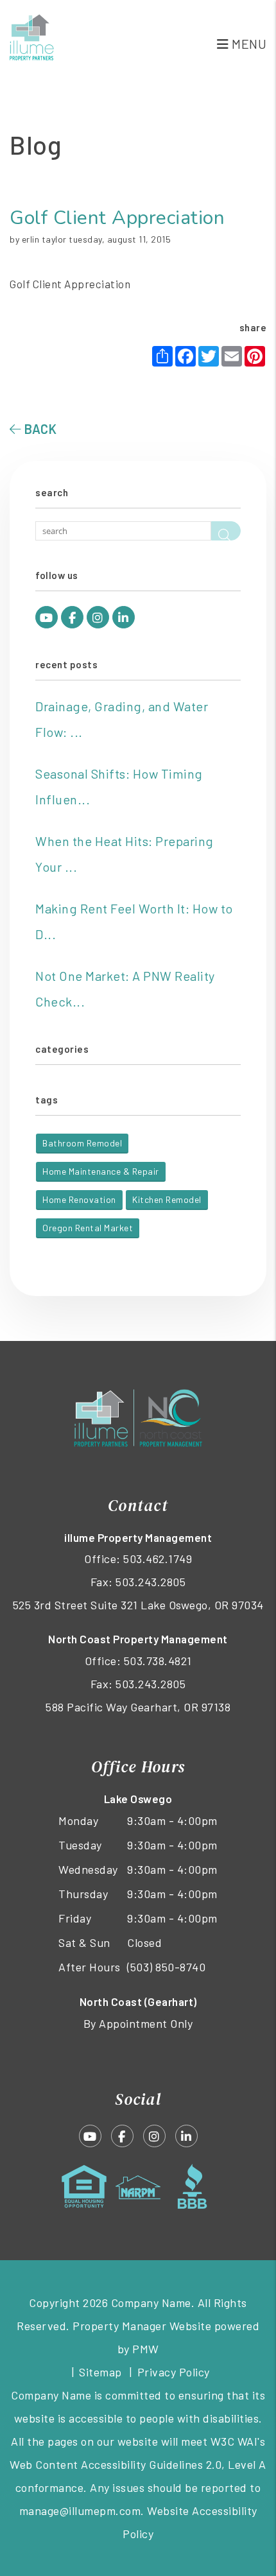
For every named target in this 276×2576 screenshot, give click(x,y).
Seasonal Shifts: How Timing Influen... (119, 786)
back (39, 429)
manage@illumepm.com (80, 2511)
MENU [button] (248, 44)
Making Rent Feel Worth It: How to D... (134, 921)
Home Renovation (79, 1199)
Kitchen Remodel (167, 1199)
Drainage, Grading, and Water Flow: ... (122, 719)
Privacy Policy (174, 2372)
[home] (32, 35)
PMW (146, 2349)
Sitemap (100, 2372)
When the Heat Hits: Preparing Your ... (125, 854)
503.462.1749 (158, 1559)
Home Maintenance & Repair (101, 1171)
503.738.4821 (158, 1661)
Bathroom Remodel (82, 1143)
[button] (47, 617)
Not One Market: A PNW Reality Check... (125, 989)
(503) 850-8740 (166, 1967)
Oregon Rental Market (88, 1228)
